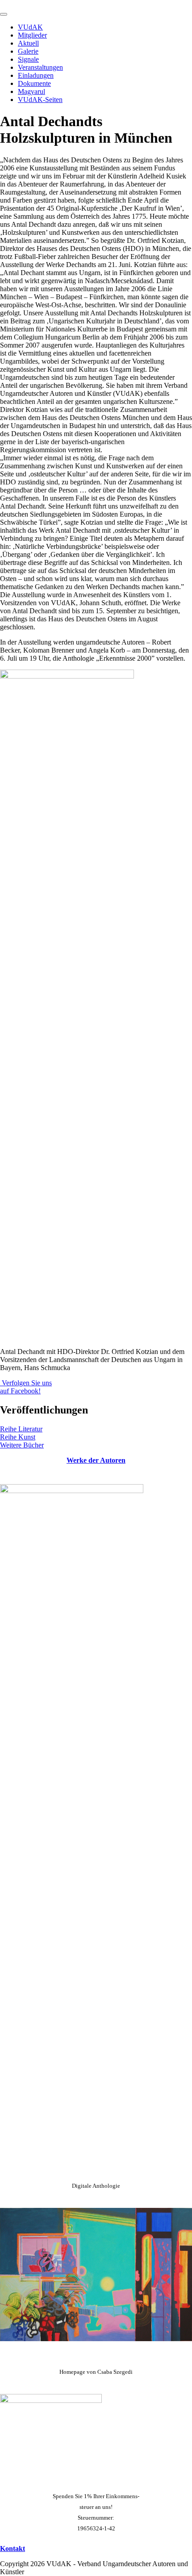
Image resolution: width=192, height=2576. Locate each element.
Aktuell (28, 43)
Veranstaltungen (40, 67)
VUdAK (30, 27)
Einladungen (36, 75)
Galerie (28, 51)
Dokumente (34, 83)
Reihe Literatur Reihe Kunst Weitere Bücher (22, 1437)
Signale (28, 59)
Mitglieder (32, 35)
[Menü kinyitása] (4, 14)
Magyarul (31, 91)
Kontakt (13, 2548)
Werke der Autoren (96, 1460)
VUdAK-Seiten (40, 100)
